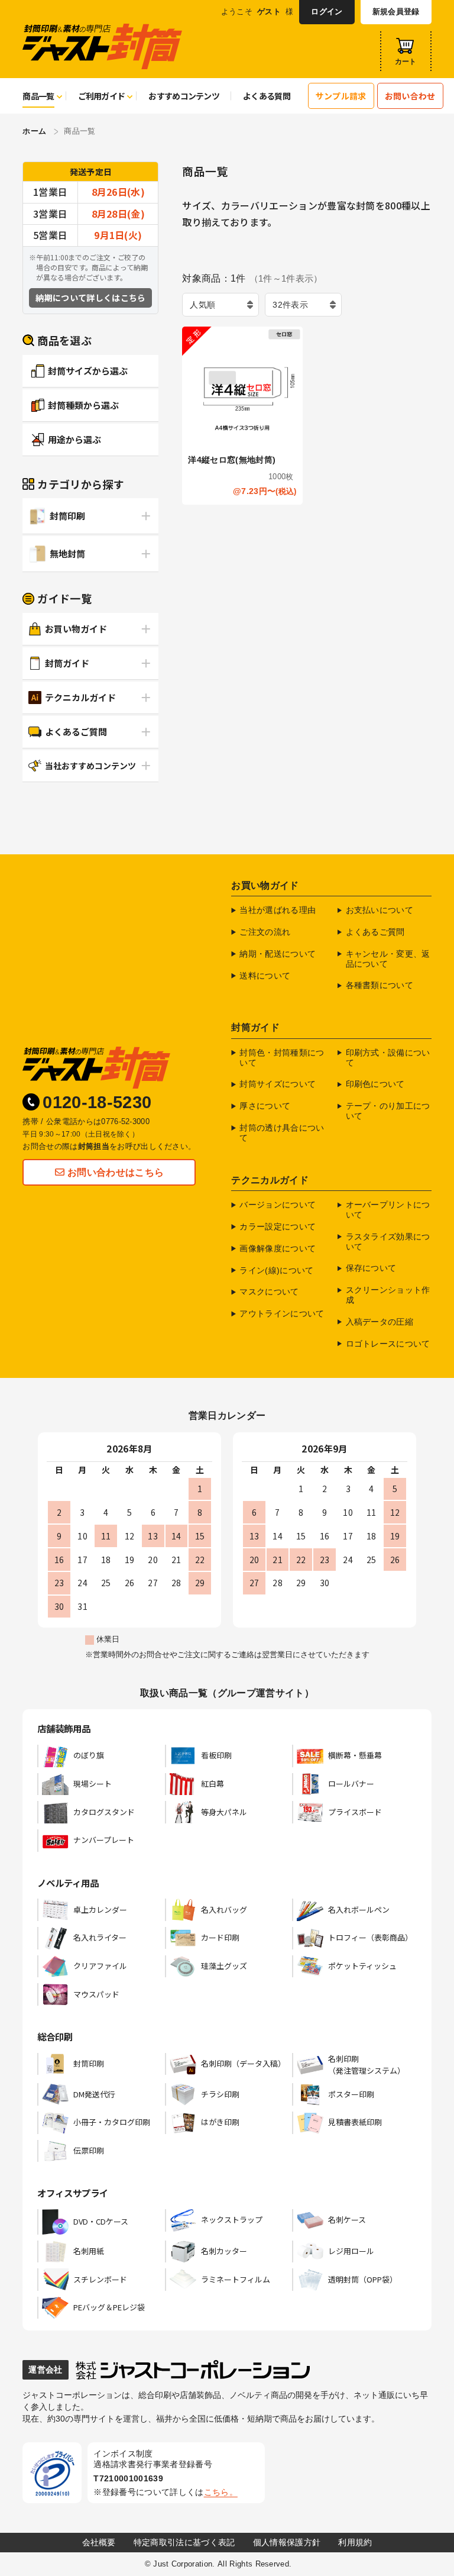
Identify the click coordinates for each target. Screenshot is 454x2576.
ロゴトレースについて (388, 1344)
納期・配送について (278, 954)
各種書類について (380, 985)
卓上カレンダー (100, 1910)
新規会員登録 (396, 12)
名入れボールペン (359, 1910)
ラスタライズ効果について (388, 1242)
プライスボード (355, 1812)
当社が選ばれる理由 (278, 910)
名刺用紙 (89, 2251)
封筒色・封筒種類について (282, 1058)
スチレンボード (100, 2279)
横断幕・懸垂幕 (355, 1755)
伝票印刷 (89, 2150)
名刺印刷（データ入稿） (243, 2063)
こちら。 (221, 2492)
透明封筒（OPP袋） (363, 2279)
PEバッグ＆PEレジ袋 (109, 2307)
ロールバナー (351, 1783)
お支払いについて (380, 910)
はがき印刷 (220, 2122)
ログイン (327, 12)
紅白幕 (213, 1783)
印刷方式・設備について (388, 1058)
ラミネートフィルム (236, 2279)
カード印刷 (220, 1937)
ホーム (34, 131)
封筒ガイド (67, 663)
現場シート (93, 1783)
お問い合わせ (410, 96)
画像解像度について (278, 1248)
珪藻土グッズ (224, 1966)
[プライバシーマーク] (52, 2473)
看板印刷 (216, 1755)
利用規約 (355, 2542)
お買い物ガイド (76, 629)
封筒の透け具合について (282, 1133)
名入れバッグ (224, 1910)
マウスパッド (96, 1994)
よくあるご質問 (76, 732)
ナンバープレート (104, 1840)
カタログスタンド (104, 1812)
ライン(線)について (276, 1270)
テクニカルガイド (80, 697)
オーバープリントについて (388, 1210)
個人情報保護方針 (287, 2542)
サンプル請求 (341, 96)
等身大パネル (224, 1812)
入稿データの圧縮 (380, 1322)
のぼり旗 (89, 1755)
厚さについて (265, 1106)
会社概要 (99, 2542)
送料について (265, 976)
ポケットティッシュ (362, 1966)
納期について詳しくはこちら (90, 298)
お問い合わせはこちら (116, 1172)
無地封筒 (67, 553)
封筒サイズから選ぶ (88, 371)
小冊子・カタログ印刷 (112, 2122)
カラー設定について (278, 1226)
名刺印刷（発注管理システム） (367, 2065)
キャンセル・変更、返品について (388, 959)
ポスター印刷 (351, 2094)
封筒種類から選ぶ (83, 405)
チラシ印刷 (220, 2094)
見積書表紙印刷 (355, 2122)
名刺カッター (224, 2251)
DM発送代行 (94, 2094)
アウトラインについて (282, 1313)
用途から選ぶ (74, 439)
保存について (371, 1268)
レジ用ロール (351, 2251)
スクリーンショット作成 (388, 1295)
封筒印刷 (67, 516)
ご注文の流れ (265, 932)
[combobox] (220, 305)
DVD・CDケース (101, 2221)
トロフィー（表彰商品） (370, 1937)
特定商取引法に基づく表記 (184, 2542)
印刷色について (375, 1084)
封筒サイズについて (278, 1084)
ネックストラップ (232, 2220)
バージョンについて (278, 1205)
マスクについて (269, 1292)
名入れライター (100, 1937)
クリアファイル (100, 1966)
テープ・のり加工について (388, 1111)
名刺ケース (347, 2220)
